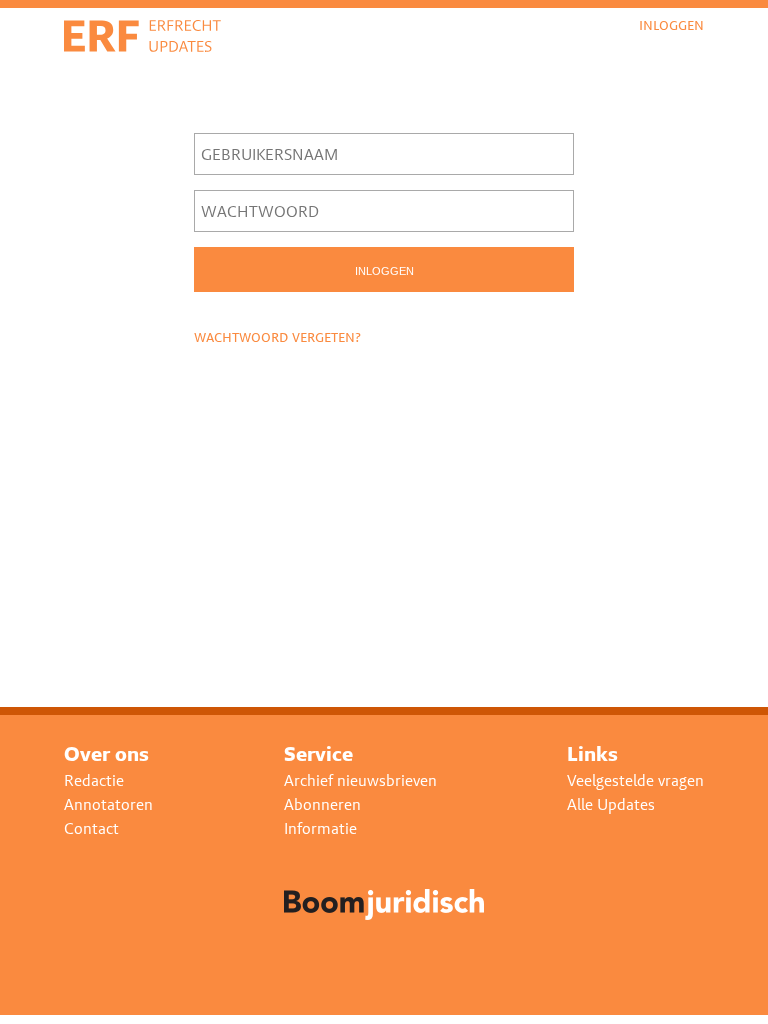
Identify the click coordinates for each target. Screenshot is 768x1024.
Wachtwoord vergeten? (277, 336)
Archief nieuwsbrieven (360, 780)
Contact (91, 828)
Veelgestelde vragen (635, 780)
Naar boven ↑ (697, 993)
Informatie (320, 828)
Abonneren (322, 804)
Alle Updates (611, 804)
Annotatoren (108, 804)
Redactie (94, 780)
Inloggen (671, 25)
